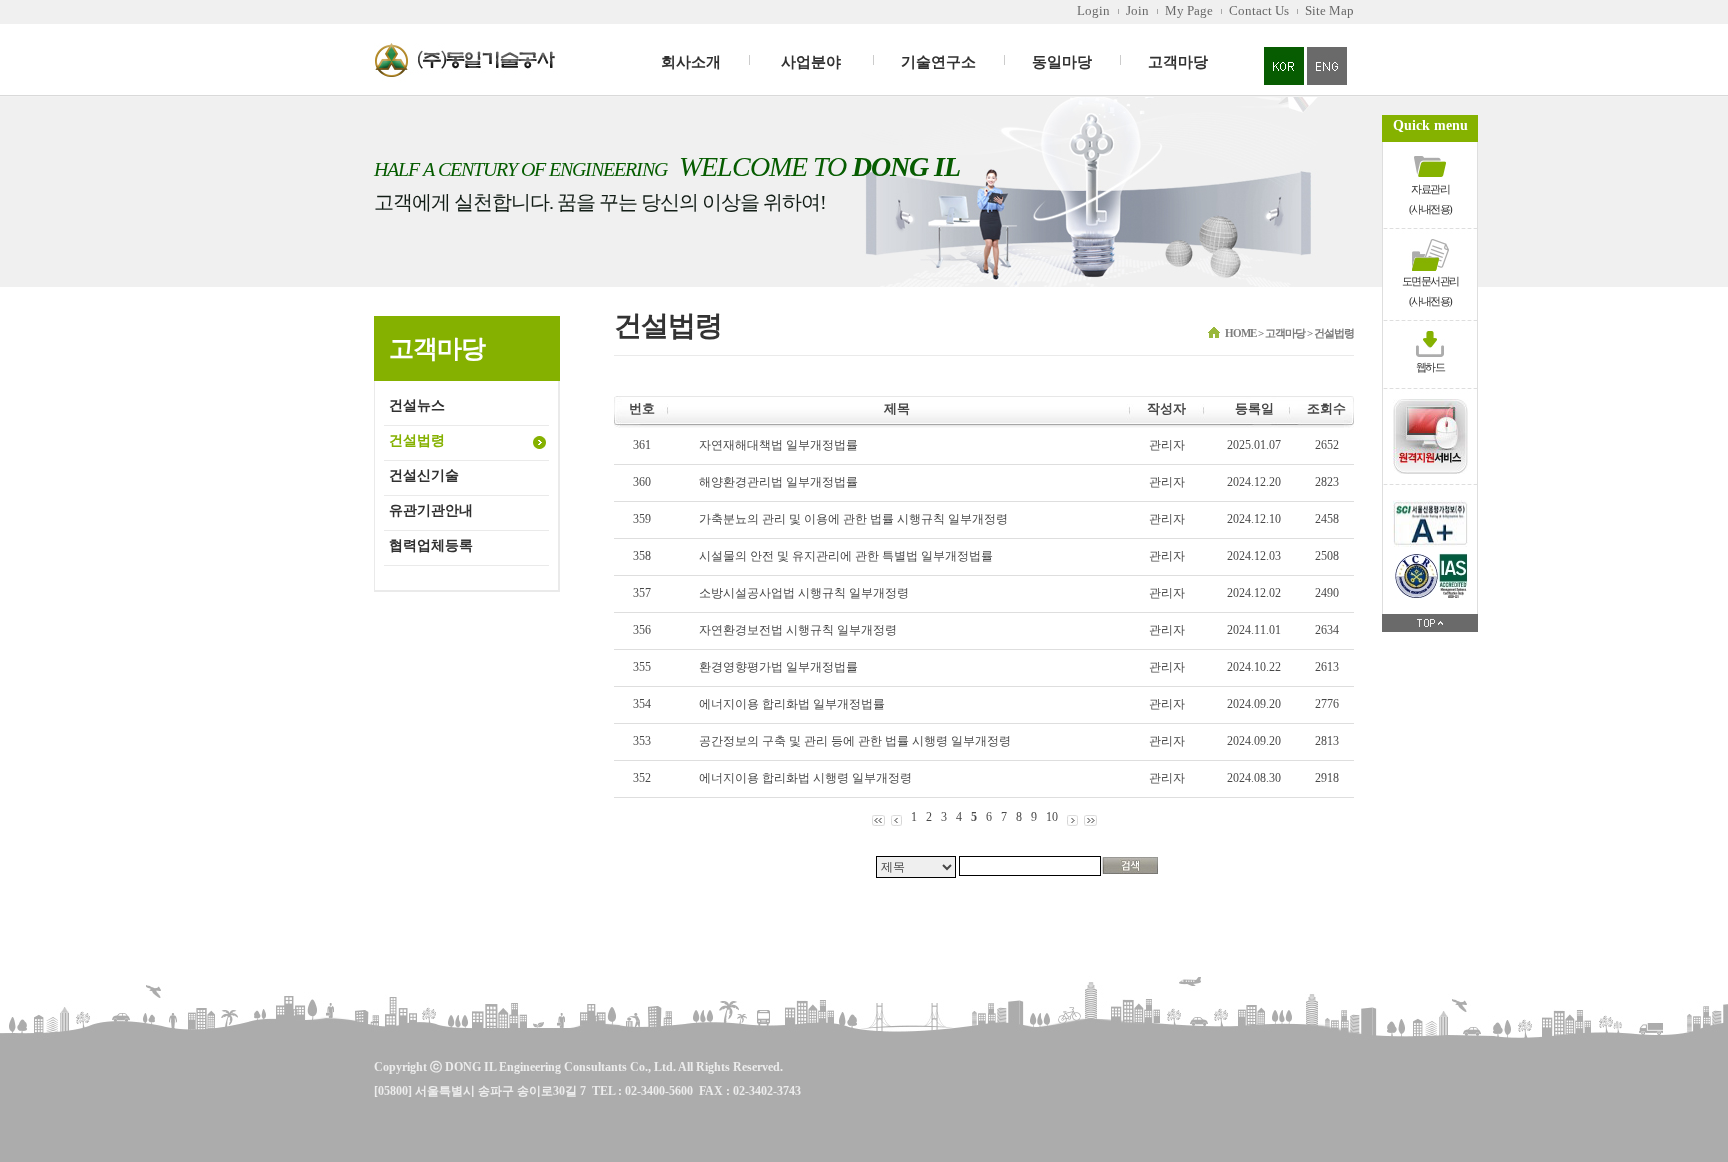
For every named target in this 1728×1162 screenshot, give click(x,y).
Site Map (1329, 10)
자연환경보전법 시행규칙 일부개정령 (798, 630)
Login (1093, 10)
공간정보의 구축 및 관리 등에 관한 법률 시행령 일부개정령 (855, 741)
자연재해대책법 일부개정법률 (778, 445)
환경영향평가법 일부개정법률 (778, 667)
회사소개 (691, 62)
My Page (1189, 10)
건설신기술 (424, 475)
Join (1137, 10)
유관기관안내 (431, 510)
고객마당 (1178, 62)
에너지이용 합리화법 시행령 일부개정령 (805, 778)
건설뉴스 (417, 405)
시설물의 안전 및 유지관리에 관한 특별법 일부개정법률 (846, 556)
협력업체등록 (431, 545)
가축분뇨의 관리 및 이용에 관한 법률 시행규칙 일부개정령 (853, 519)
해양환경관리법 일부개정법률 (778, 482)
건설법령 (417, 440)
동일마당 (1062, 62)
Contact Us (1259, 10)
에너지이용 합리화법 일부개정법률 (792, 704)
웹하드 (1430, 367)
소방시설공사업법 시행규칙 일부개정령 (804, 593)
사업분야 (811, 62)
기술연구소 (938, 62)
